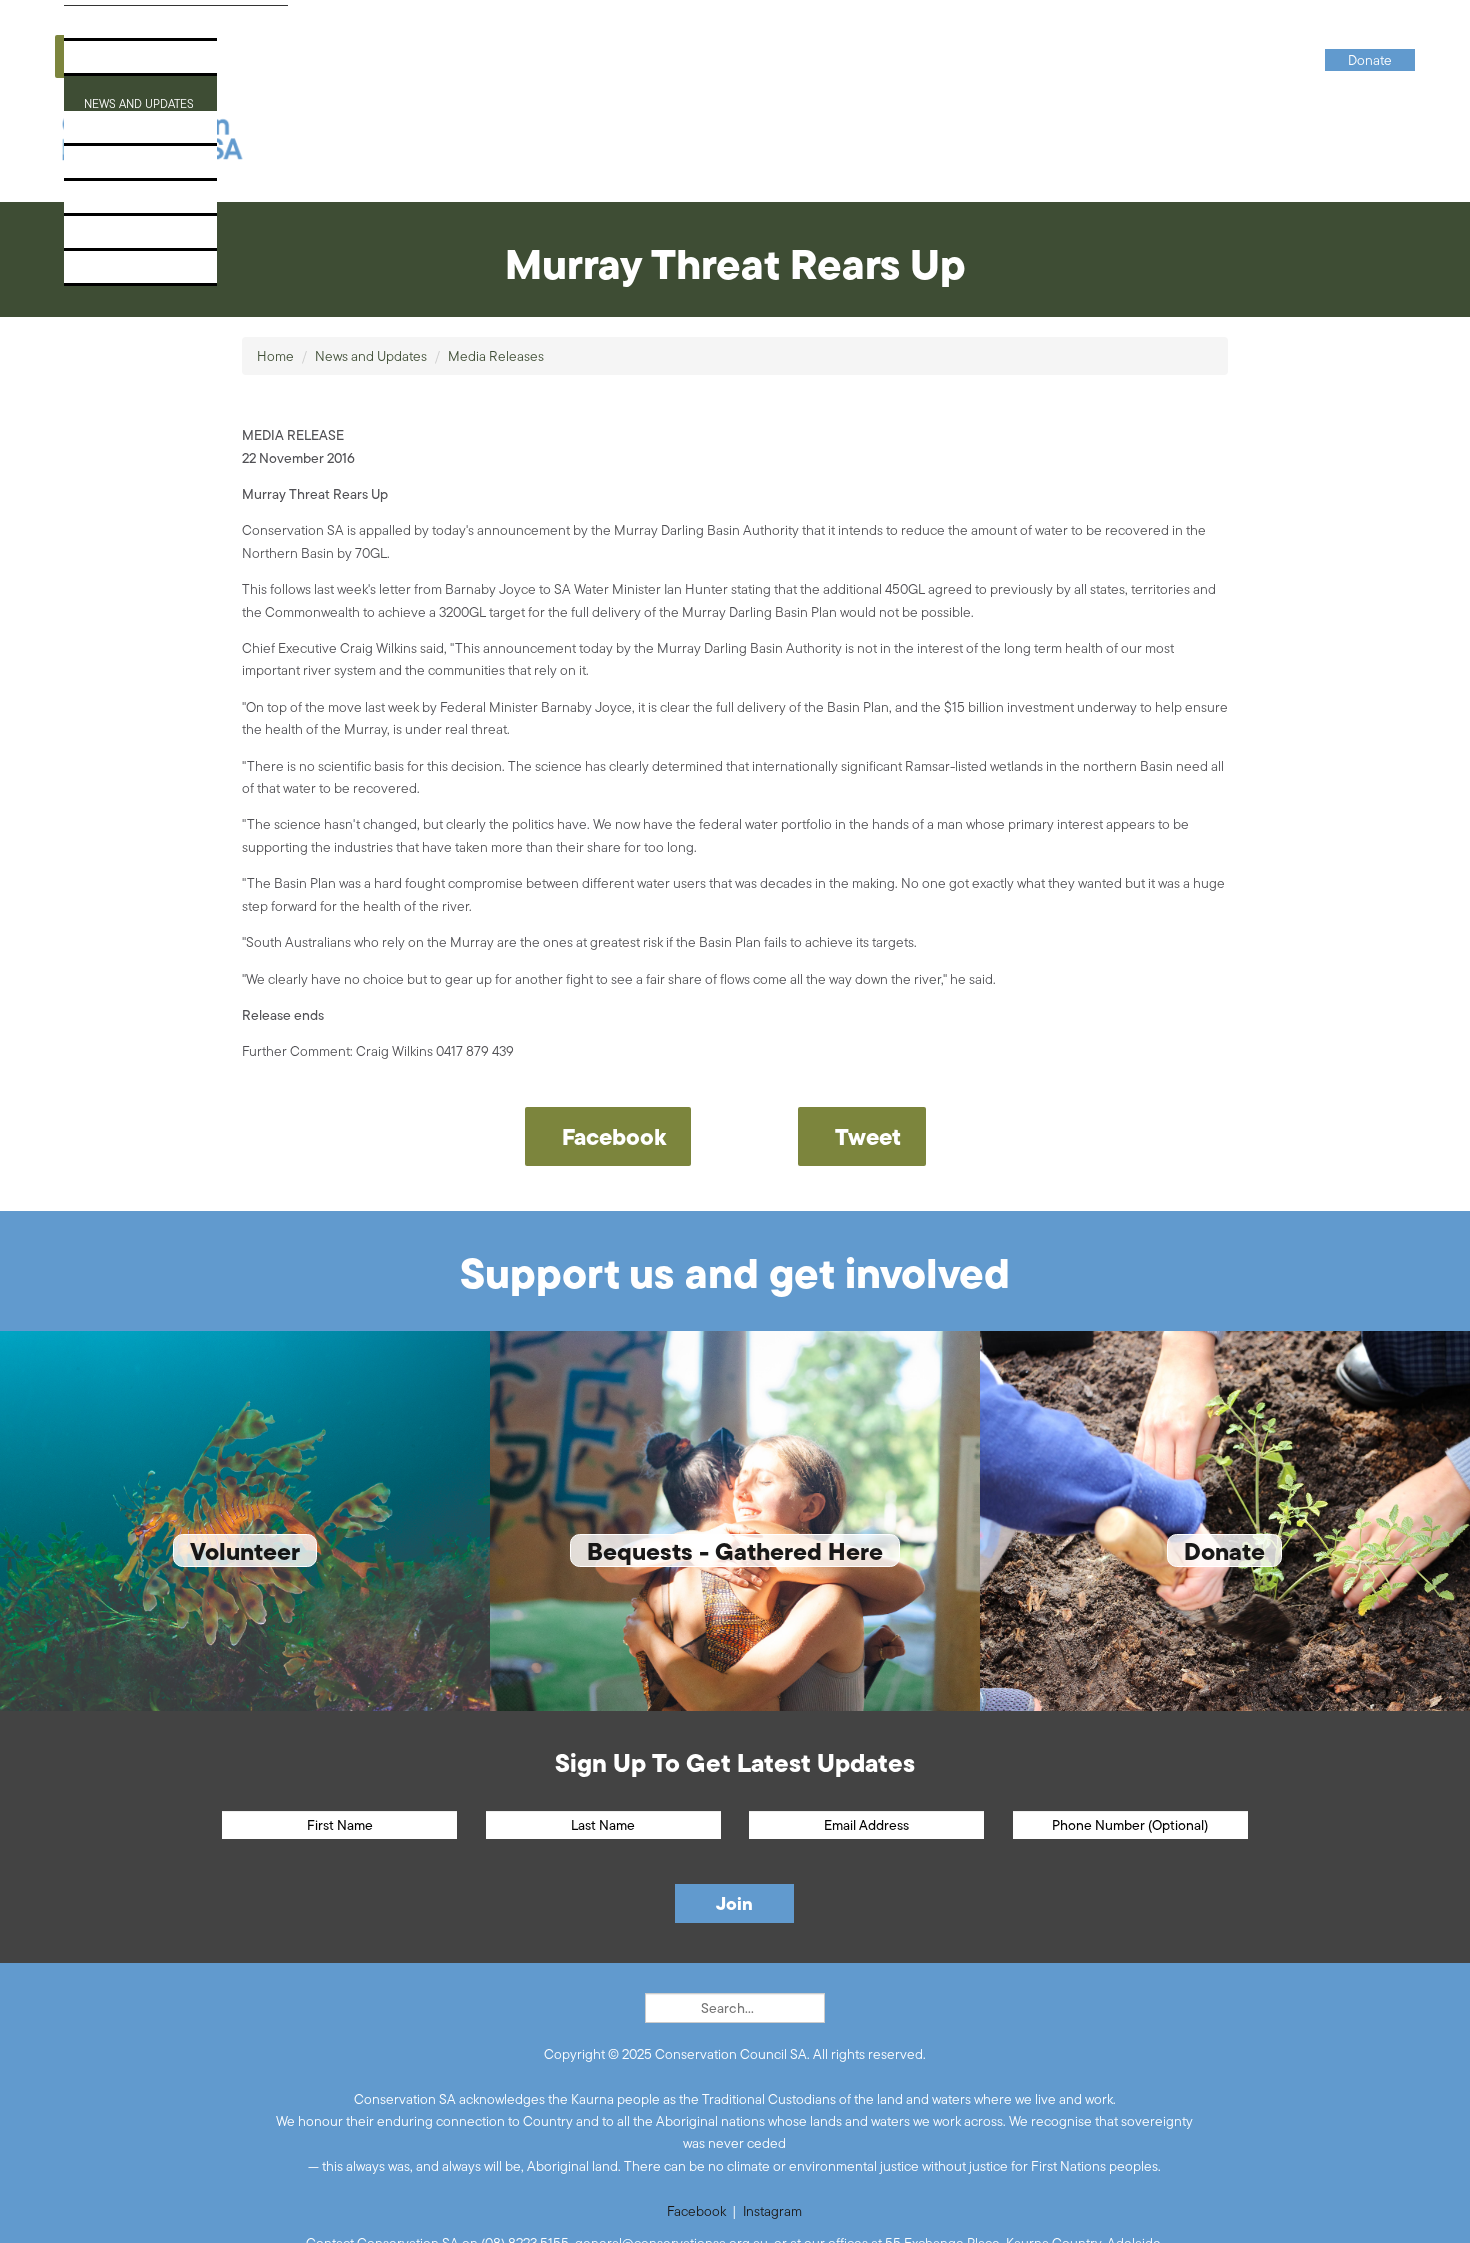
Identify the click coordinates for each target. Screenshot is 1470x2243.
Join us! (105, 203)
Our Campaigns (134, 63)
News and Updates (145, 98)
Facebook (696, 2211)
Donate (104, 273)
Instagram (772, 2211)
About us (110, 28)
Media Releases (496, 356)
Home (275, 356)
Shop (95, 238)
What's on (113, 133)
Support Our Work (147, 168)
